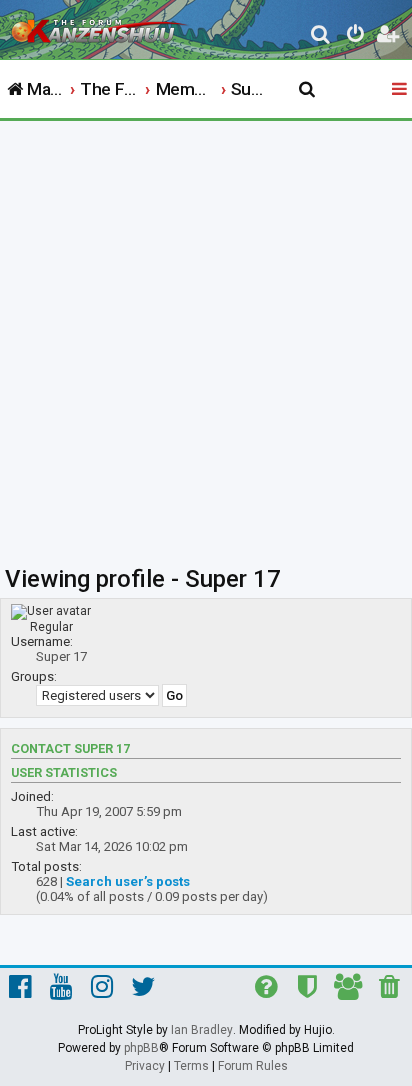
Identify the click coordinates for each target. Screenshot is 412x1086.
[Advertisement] (206, 337)
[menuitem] (321, 36)
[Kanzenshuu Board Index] (101, 26)
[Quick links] (401, 90)
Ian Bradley (202, 1030)
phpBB (141, 1048)
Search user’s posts (128, 881)
